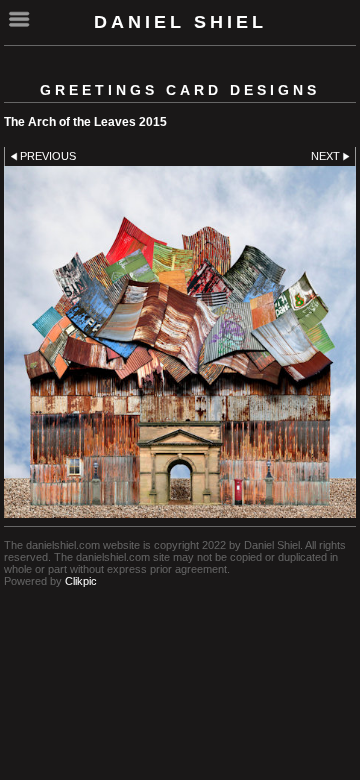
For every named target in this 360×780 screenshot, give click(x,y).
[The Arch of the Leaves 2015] (180, 342)
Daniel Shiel (180, 22)
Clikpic (81, 581)
